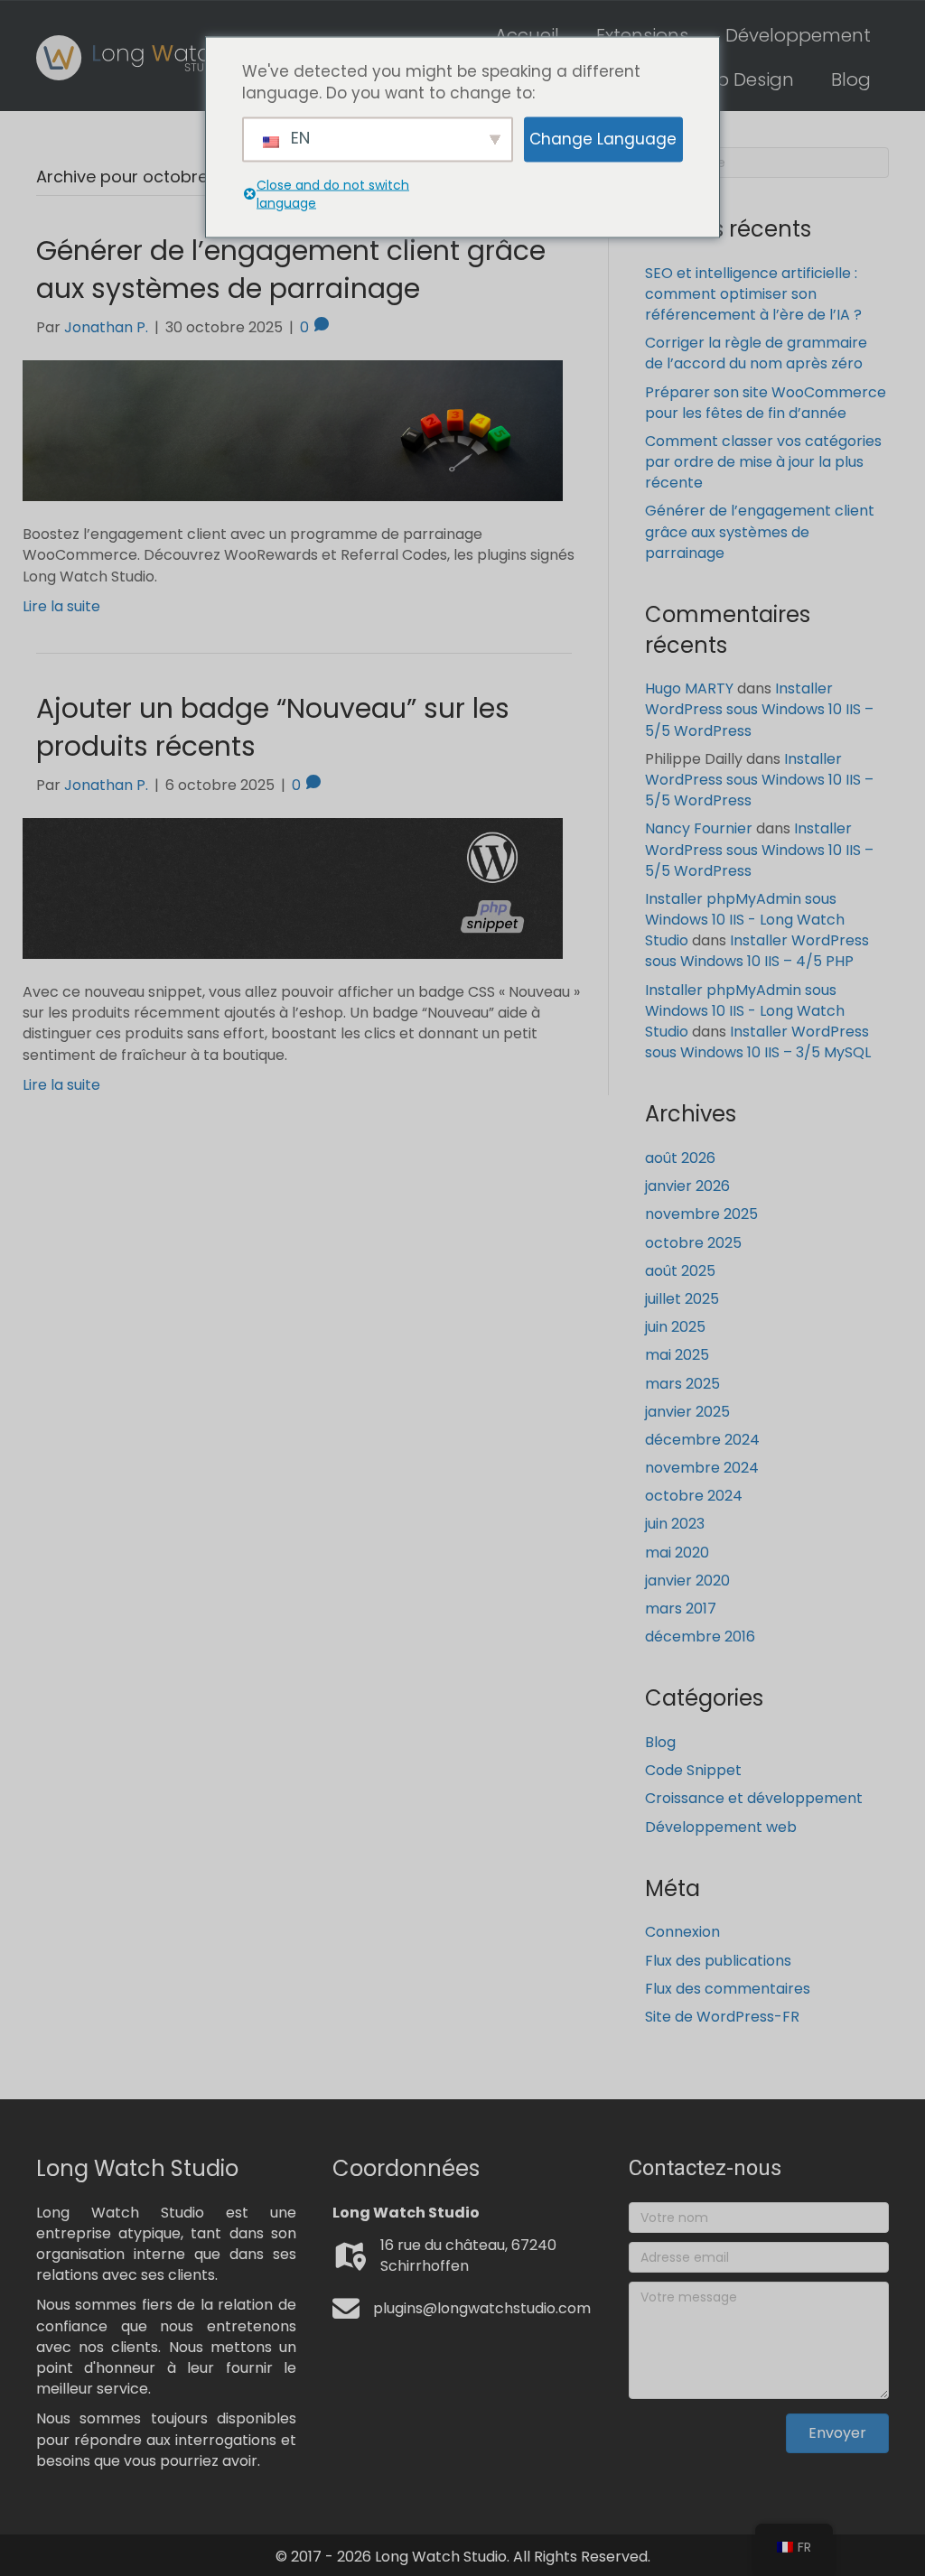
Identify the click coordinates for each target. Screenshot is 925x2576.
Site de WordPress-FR (722, 2017)
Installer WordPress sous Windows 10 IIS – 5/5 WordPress (759, 709)
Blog (851, 79)
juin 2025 (675, 1327)
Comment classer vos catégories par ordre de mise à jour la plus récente (763, 462)
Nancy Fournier (699, 828)
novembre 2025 (701, 1214)
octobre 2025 (693, 1243)
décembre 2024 (702, 1440)
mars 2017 (681, 1609)
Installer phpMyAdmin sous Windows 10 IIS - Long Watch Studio (745, 920)
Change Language (603, 139)
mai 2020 (677, 1553)
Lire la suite (61, 606)
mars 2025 (682, 1384)
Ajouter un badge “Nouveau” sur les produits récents (273, 727)
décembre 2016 (700, 1637)
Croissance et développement (754, 1798)
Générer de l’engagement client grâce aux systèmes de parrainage (291, 270)
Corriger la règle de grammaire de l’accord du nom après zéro (756, 353)
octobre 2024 (694, 1496)
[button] (837, 2433)
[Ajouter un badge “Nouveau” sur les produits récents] (293, 887)
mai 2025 (677, 1355)
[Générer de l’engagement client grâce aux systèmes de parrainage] (293, 430)
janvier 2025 (687, 1412)
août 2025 (680, 1271)
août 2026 (680, 1158)
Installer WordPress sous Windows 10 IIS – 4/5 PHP (757, 951)
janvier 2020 (687, 1581)
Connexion (682, 1932)
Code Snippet (693, 1770)
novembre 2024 (702, 1468)
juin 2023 (675, 1524)
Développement (798, 35)
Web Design (741, 79)
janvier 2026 (687, 1186)
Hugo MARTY (689, 688)
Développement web (721, 1827)
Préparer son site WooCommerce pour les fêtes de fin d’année (766, 403)
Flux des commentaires (728, 1989)
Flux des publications (718, 1961)
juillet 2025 (682, 1299)
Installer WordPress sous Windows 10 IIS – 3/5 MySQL (758, 1042)
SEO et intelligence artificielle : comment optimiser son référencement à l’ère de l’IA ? (753, 294)
